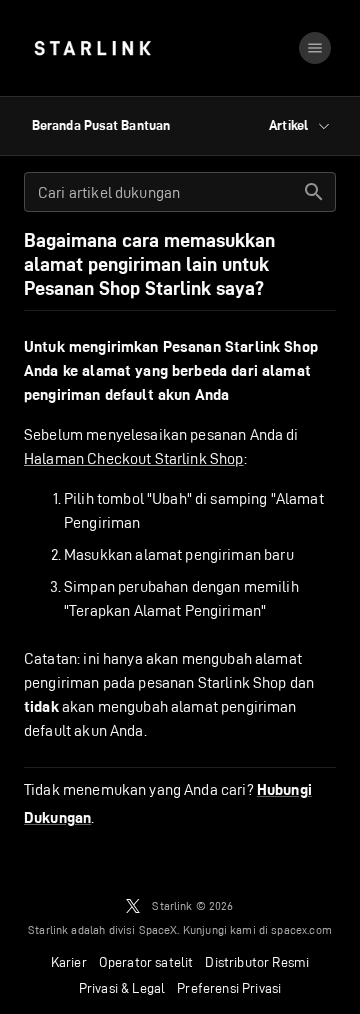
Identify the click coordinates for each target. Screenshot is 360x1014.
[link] (92, 48)
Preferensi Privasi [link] (229, 988)
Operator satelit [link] (146, 962)
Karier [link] (69, 962)
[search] (314, 192)
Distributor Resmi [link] (257, 962)
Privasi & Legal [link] (122, 988)
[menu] (315, 48)
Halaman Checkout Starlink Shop (134, 458)
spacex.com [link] (301, 929)
